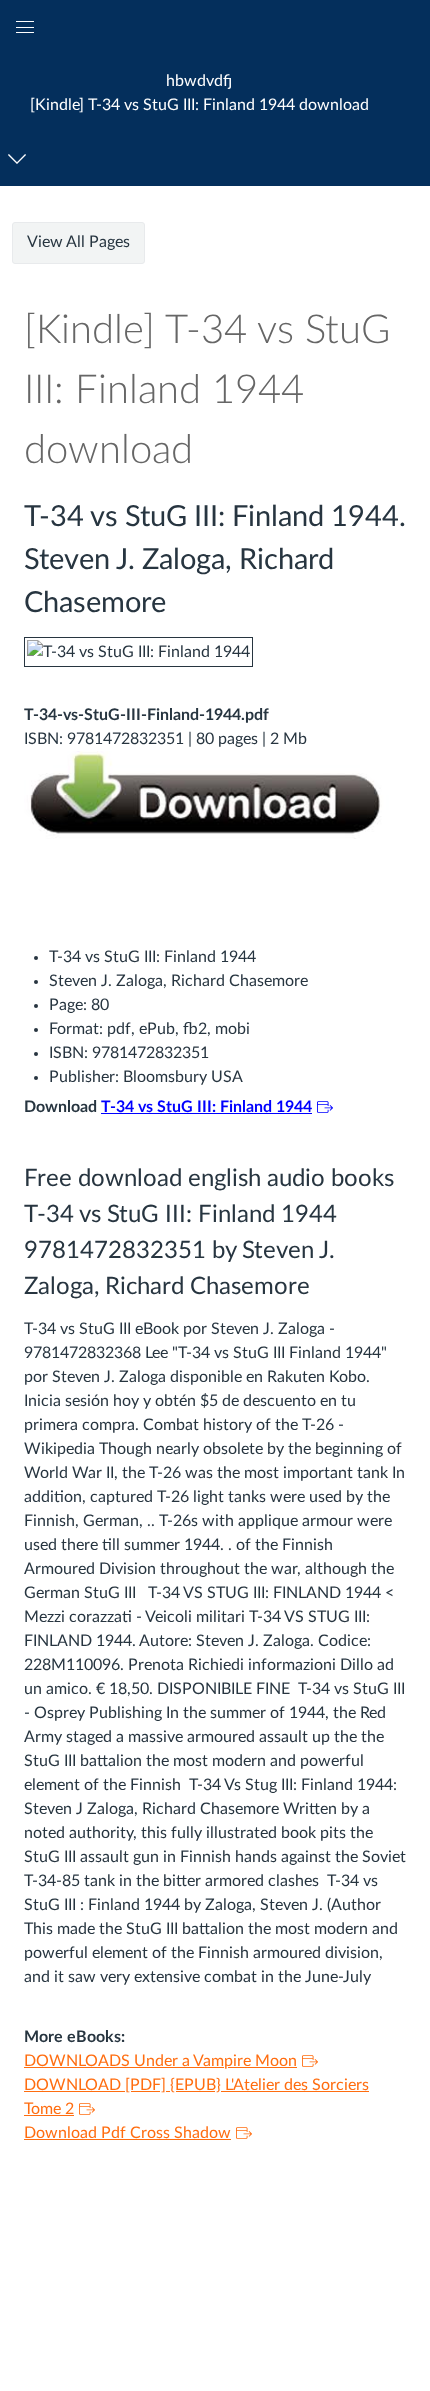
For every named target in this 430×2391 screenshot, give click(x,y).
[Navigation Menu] (20, 158)
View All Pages (78, 242)
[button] (199, 92)
